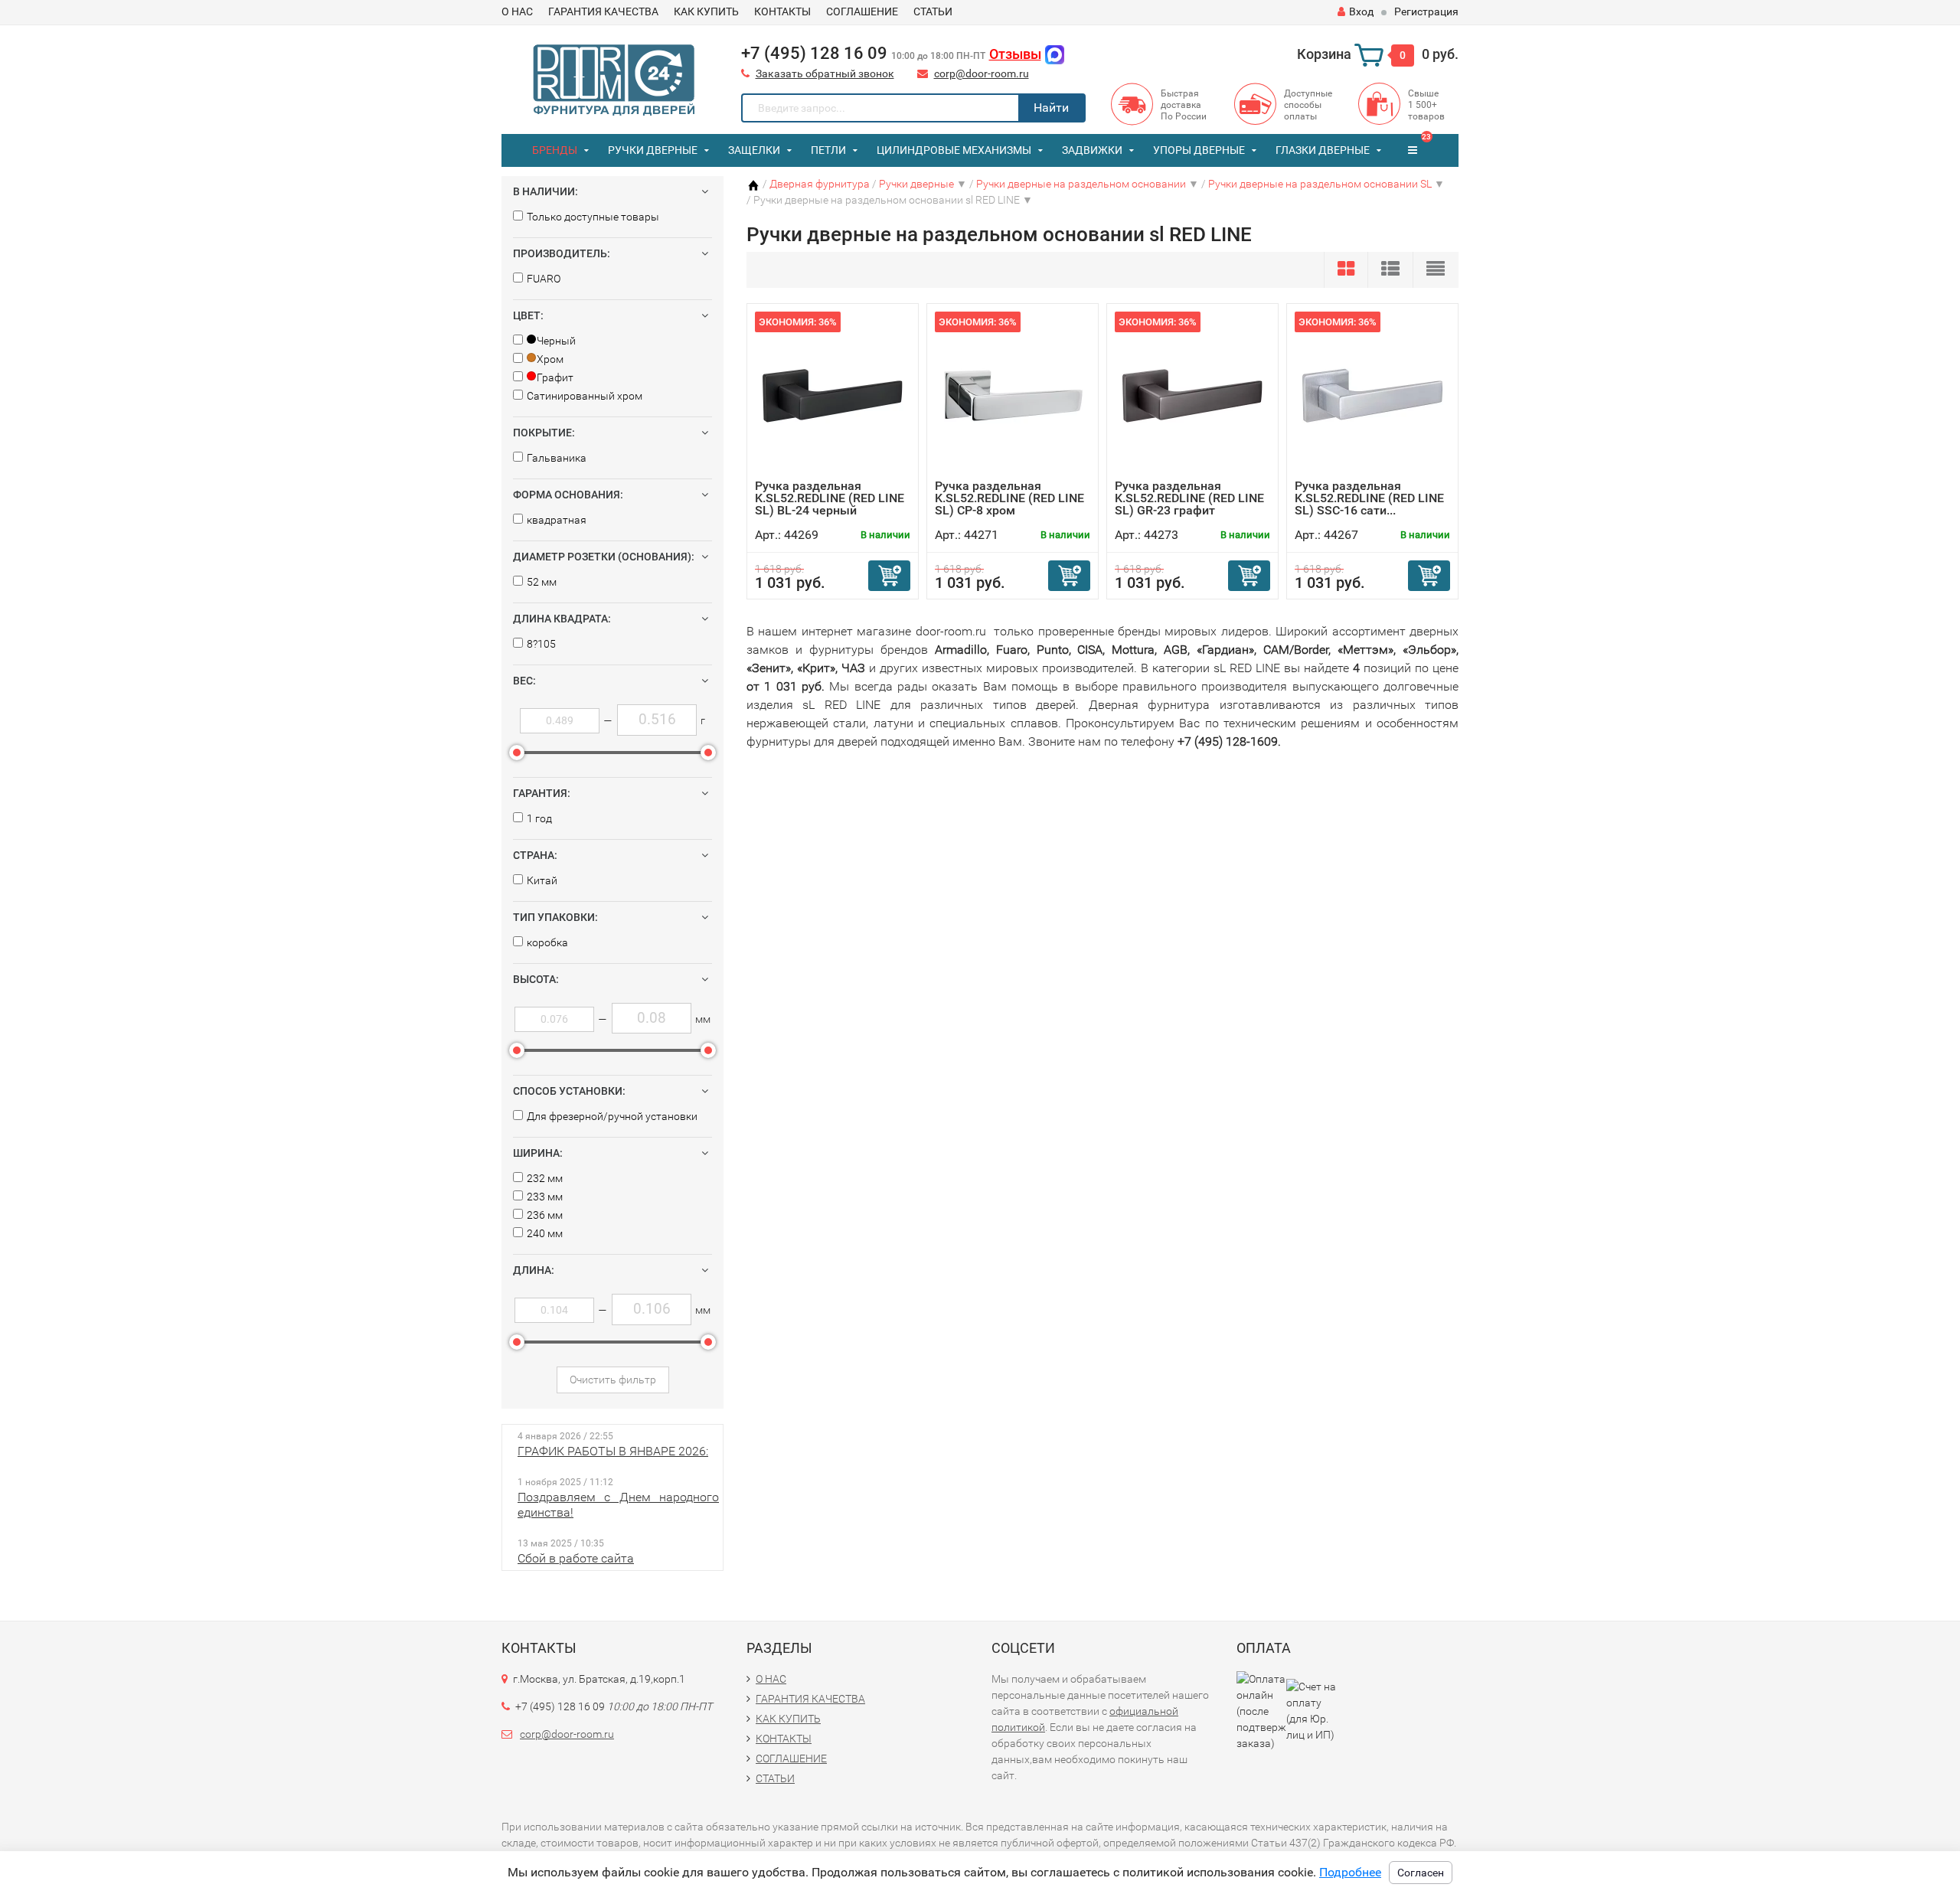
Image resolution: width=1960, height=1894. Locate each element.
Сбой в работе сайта (576, 1558)
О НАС (517, 11)
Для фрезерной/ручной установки (612, 1116)
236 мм (545, 1215)
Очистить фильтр (613, 1380)
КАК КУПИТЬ (706, 11)
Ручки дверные (653, 150)
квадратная (557, 520)
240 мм (545, 1233)
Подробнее (1350, 1872)
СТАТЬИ (933, 11)
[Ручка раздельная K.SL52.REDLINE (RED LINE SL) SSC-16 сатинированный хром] (1373, 395)
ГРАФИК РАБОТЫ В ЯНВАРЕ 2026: (613, 1451)
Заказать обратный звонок (825, 73)
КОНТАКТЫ (782, 11)
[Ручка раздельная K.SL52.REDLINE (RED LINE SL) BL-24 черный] (833, 395)
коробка (547, 942)
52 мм (542, 582)
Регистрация (1426, 11)
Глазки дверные (1323, 150)
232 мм (545, 1178)
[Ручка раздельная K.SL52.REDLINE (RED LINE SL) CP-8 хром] (1013, 395)
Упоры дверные (1199, 150)
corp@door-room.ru (982, 73)
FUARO (544, 279)
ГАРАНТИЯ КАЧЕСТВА (603, 11)
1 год (539, 818)
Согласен (1421, 1873)
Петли (828, 150)
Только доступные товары (593, 217)
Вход (1361, 11)
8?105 (541, 644)
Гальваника (557, 458)
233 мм (545, 1197)
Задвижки (1092, 150)
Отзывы (1015, 54)
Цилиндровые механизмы (954, 150)
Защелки (754, 150)
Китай (542, 880)
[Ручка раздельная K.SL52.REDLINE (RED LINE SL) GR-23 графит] (1193, 395)
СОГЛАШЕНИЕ (862, 11)
